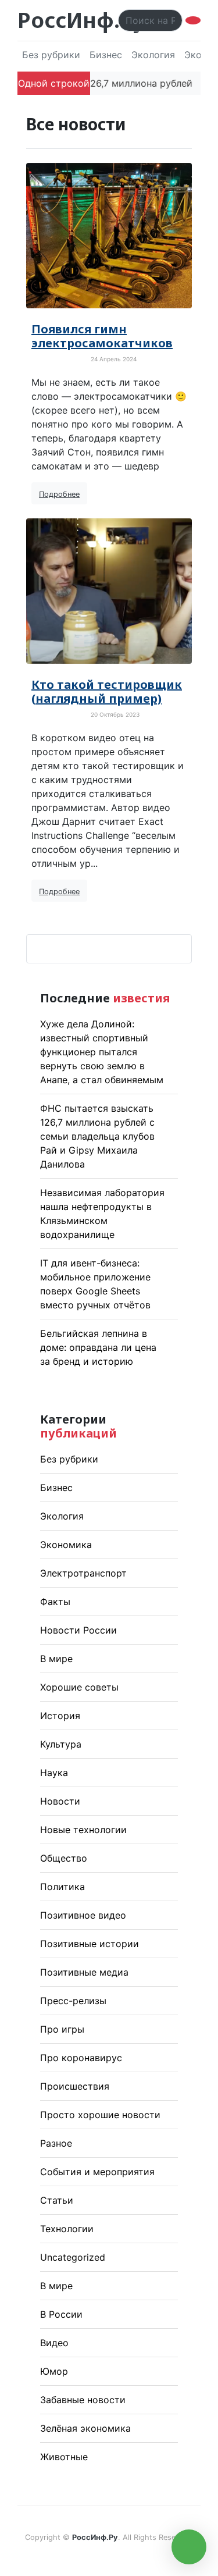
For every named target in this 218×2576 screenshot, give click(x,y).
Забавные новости (83, 2400)
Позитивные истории (90, 1944)
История (60, 1716)
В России (61, 2314)
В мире (56, 1659)
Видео (54, 2343)
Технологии (67, 2229)
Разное (56, 2143)
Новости (60, 1801)
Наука (54, 1773)
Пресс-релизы (73, 2001)
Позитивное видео (83, 1915)
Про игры (62, 2029)
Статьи (57, 2200)
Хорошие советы (79, 1687)
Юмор (54, 2371)
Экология (153, 55)
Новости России (78, 1630)
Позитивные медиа (84, 1972)
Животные (64, 2457)
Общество (64, 1858)
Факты (55, 1602)
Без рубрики (51, 55)
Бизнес (106, 55)
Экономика (66, 1545)
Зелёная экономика (85, 2428)
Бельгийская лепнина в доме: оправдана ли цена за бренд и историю (98, 1347)
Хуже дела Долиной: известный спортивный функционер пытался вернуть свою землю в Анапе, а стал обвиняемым (102, 1052)
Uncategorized (73, 2257)
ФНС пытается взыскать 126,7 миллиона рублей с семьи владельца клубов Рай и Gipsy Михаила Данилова (97, 1136)
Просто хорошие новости (100, 2115)
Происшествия (75, 2086)
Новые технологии (83, 1830)
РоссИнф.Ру (81, 20)
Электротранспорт (83, 1573)
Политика (62, 1887)
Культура (61, 1744)
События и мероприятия (97, 2172)
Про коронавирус (81, 2058)
